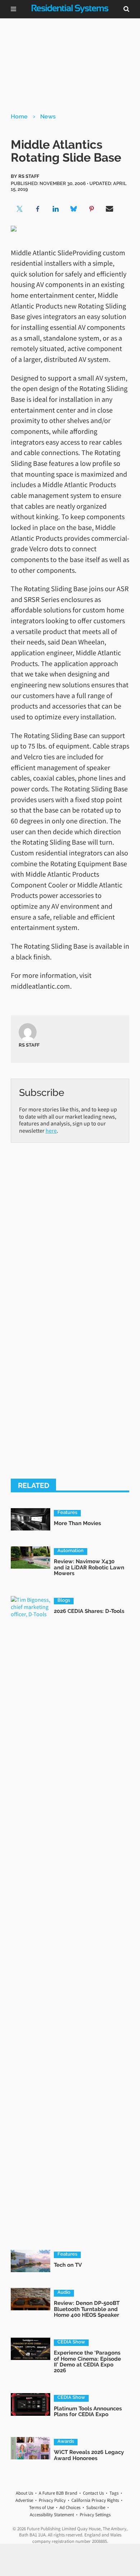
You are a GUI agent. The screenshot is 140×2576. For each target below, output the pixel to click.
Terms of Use (41, 2507)
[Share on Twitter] (20, 209)
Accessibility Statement (52, 2515)
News (48, 116)
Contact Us (93, 2493)
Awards (66, 2441)
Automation (71, 1551)
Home (19, 116)
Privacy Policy (52, 2500)
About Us (24, 2493)
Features (67, 1512)
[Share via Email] (109, 209)
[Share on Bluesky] (74, 209)
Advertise (24, 2500)
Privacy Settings (95, 2515)
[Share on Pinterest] (92, 209)
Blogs (64, 1600)
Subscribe (96, 2507)
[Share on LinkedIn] (56, 209)
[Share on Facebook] (38, 209)
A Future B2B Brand (58, 2493)
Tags (114, 2493)
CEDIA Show (71, 2342)
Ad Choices (70, 2507)
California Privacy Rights (95, 2500)
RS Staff (29, 176)
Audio (64, 2292)
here (51, 1130)
